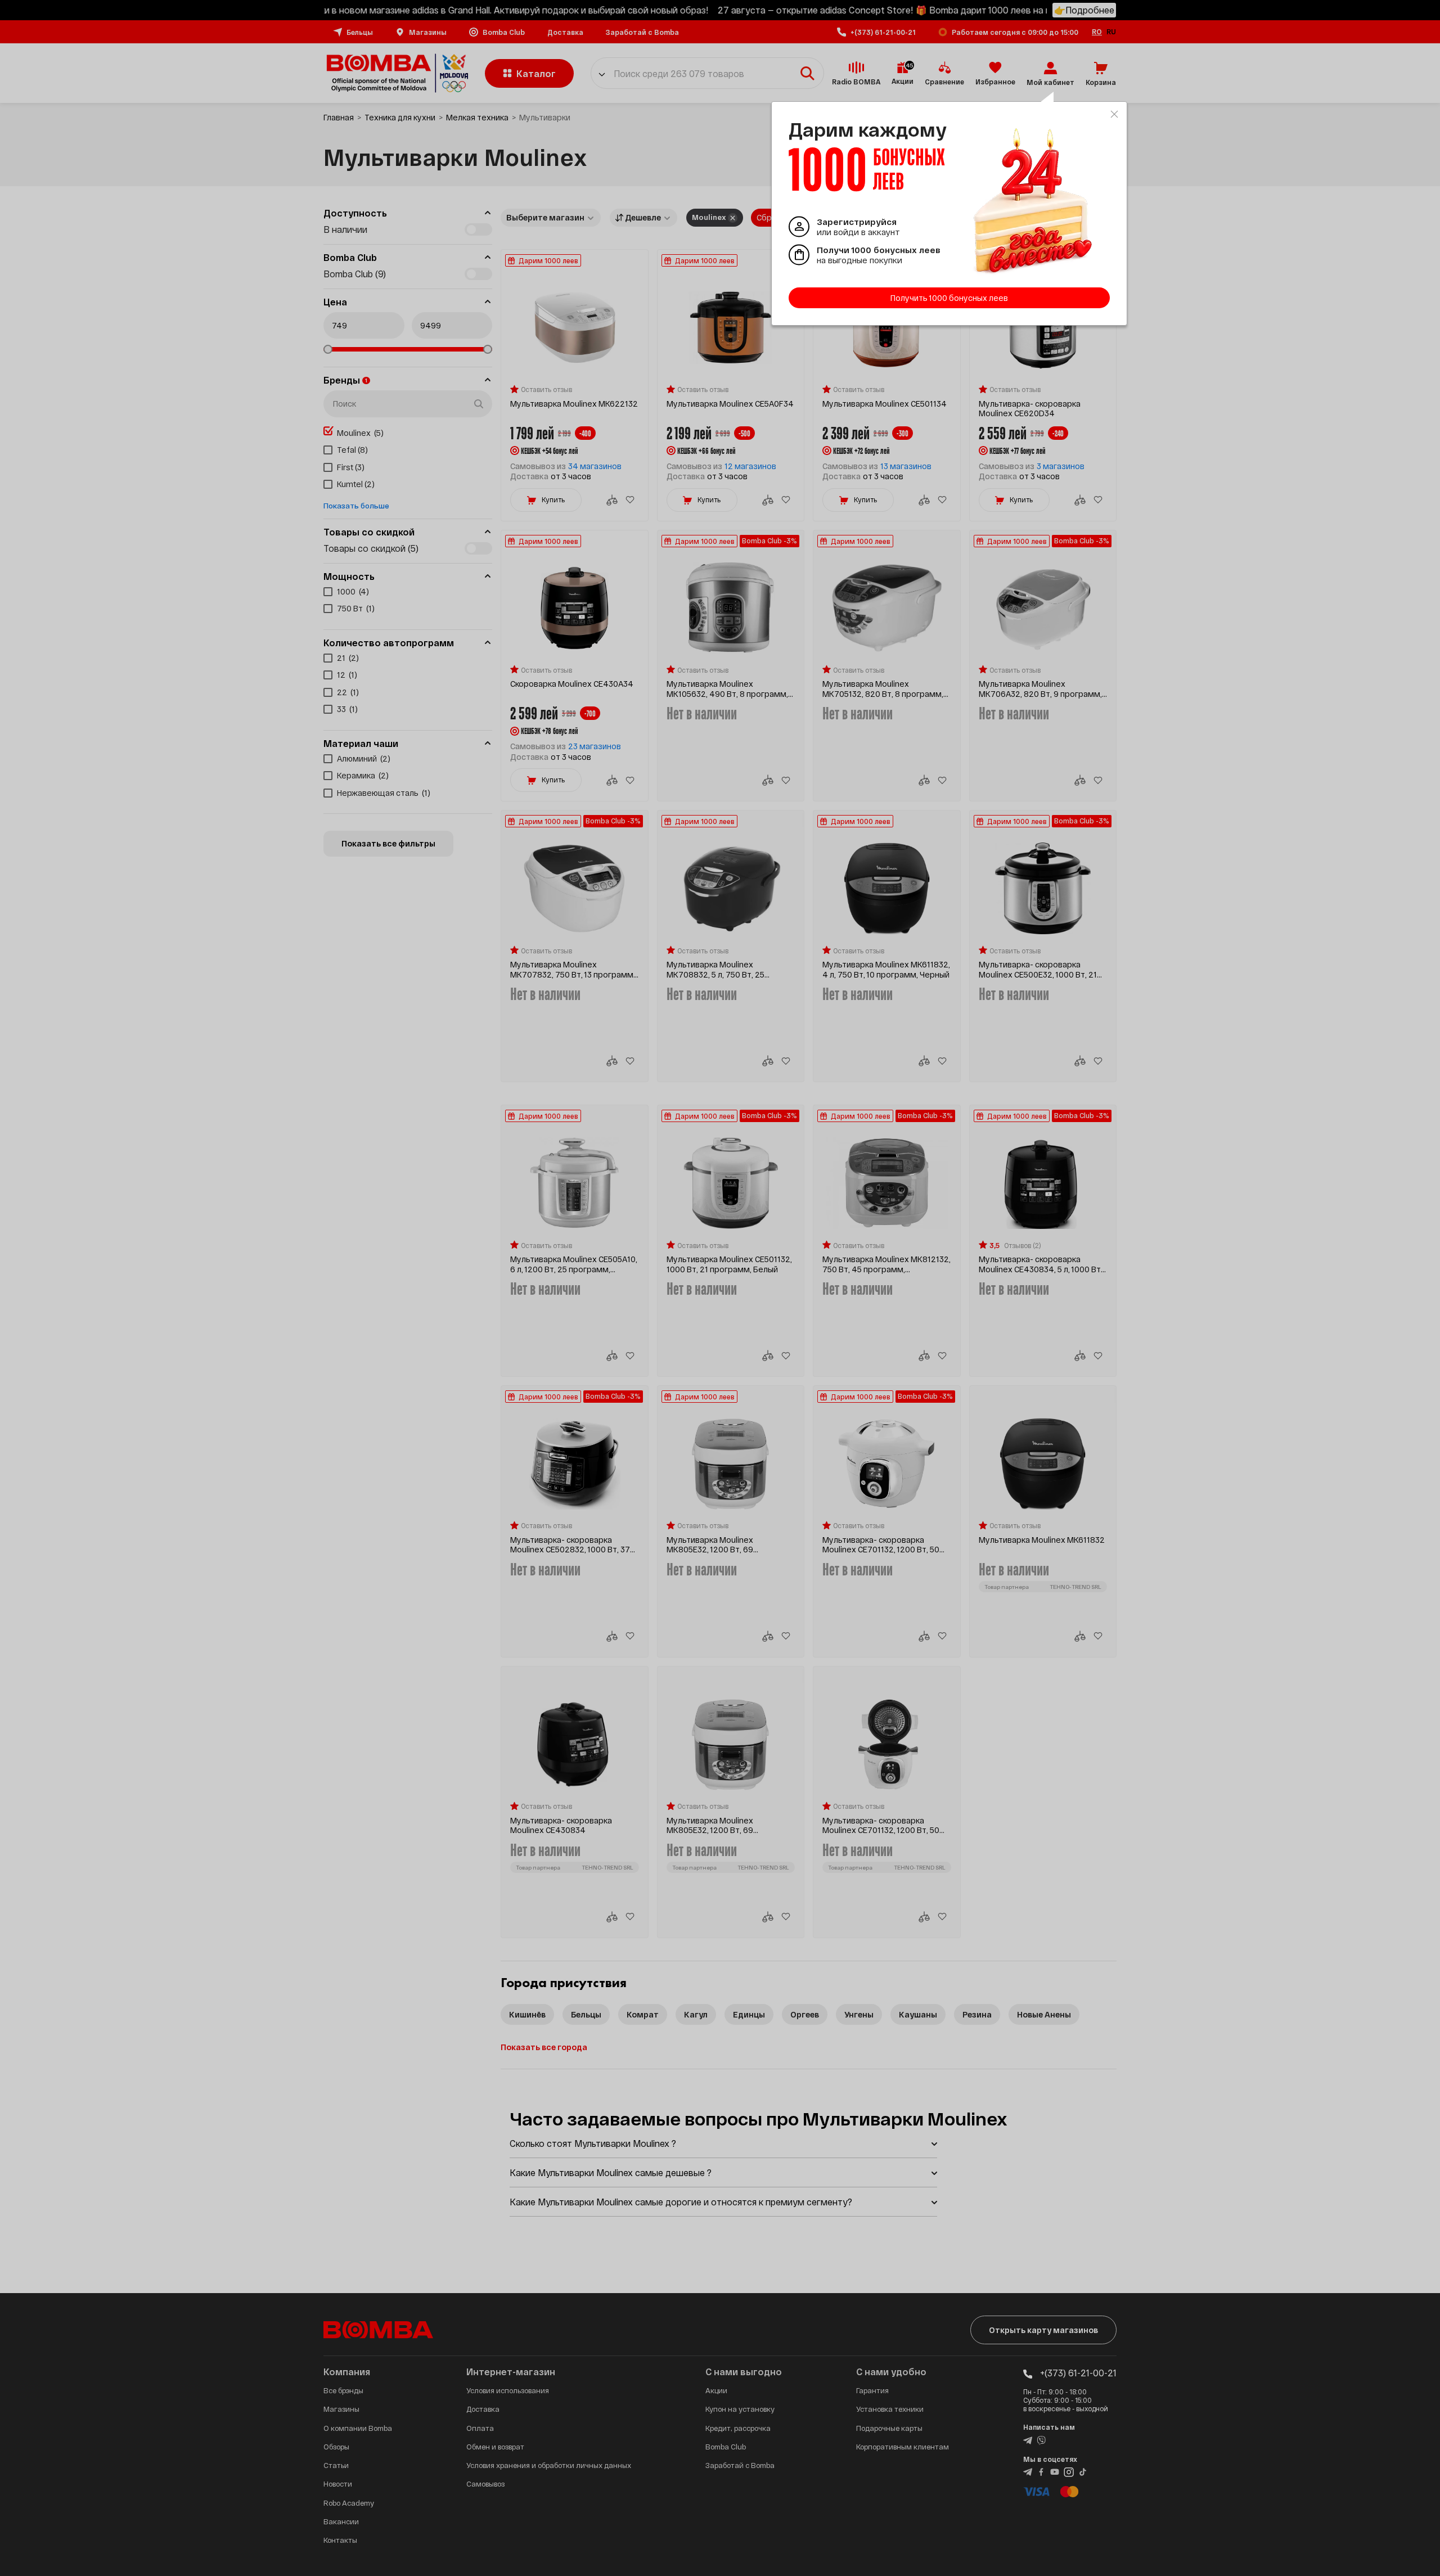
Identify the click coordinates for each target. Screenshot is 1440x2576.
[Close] (1114, 114)
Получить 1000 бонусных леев (949, 298)
